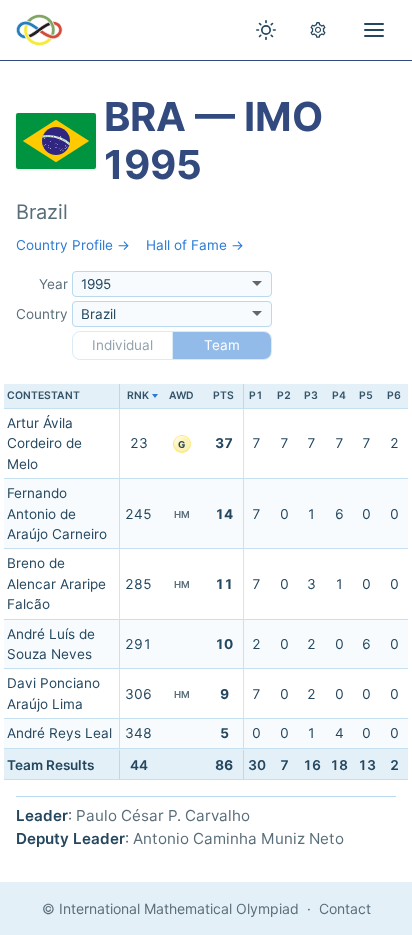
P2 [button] (284, 395)
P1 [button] (256, 395)
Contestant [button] (43, 395)
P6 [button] (394, 395)
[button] (138, 396)
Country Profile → (73, 245)
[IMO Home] (39, 30)
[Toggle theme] (266, 30)
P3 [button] (311, 395)
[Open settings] (318, 30)
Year (53, 284)
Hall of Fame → (195, 245)
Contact (345, 908)
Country (42, 314)
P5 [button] (366, 395)
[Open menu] (374, 30)
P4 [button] (339, 395)
